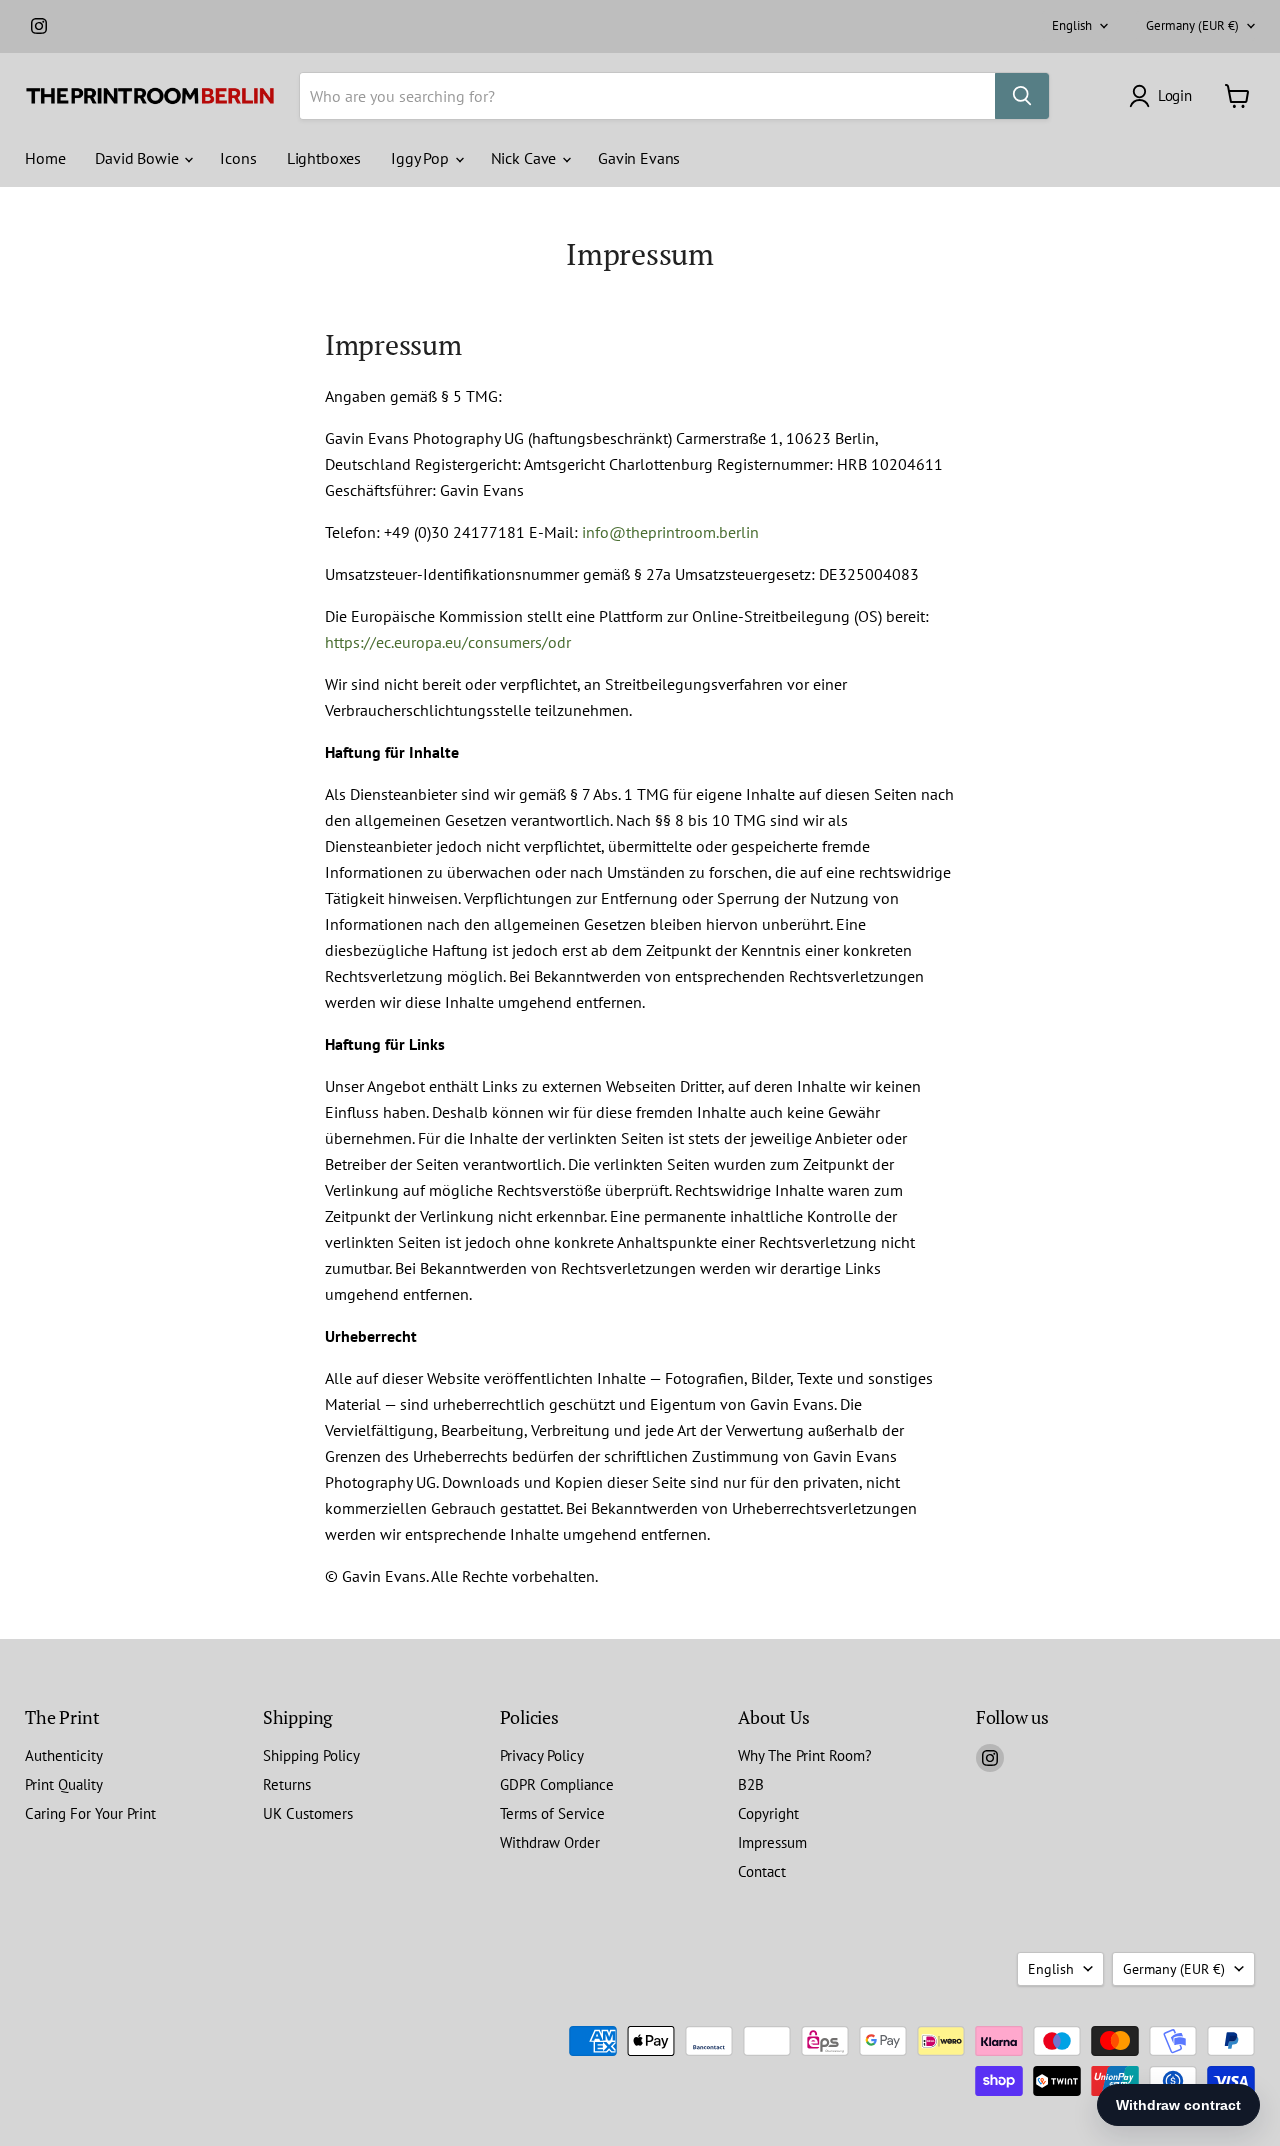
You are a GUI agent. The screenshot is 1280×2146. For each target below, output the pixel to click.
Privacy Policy (542, 1755)
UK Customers (308, 1813)
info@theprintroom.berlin (670, 532)
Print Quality (64, 1784)
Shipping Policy (311, 1755)
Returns (287, 1784)
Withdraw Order (550, 1842)
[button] (1164, 96)
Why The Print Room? (805, 1755)
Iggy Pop (422, 158)
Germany (1192, 25)
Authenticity (64, 1755)
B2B (751, 1784)
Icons (238, 158)
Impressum (772, 1842)
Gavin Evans (639, 158)
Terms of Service (552, 1813)
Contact (762, 1871)
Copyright (768, 1813)
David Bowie (138, 158)
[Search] (1022, 96)
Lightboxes (324, 158)
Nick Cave (525, 158)
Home (45, 158)
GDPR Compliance (557, 1784)
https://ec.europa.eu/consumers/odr (448, 642)
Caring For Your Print (90, 1813)
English (1072, 25)
